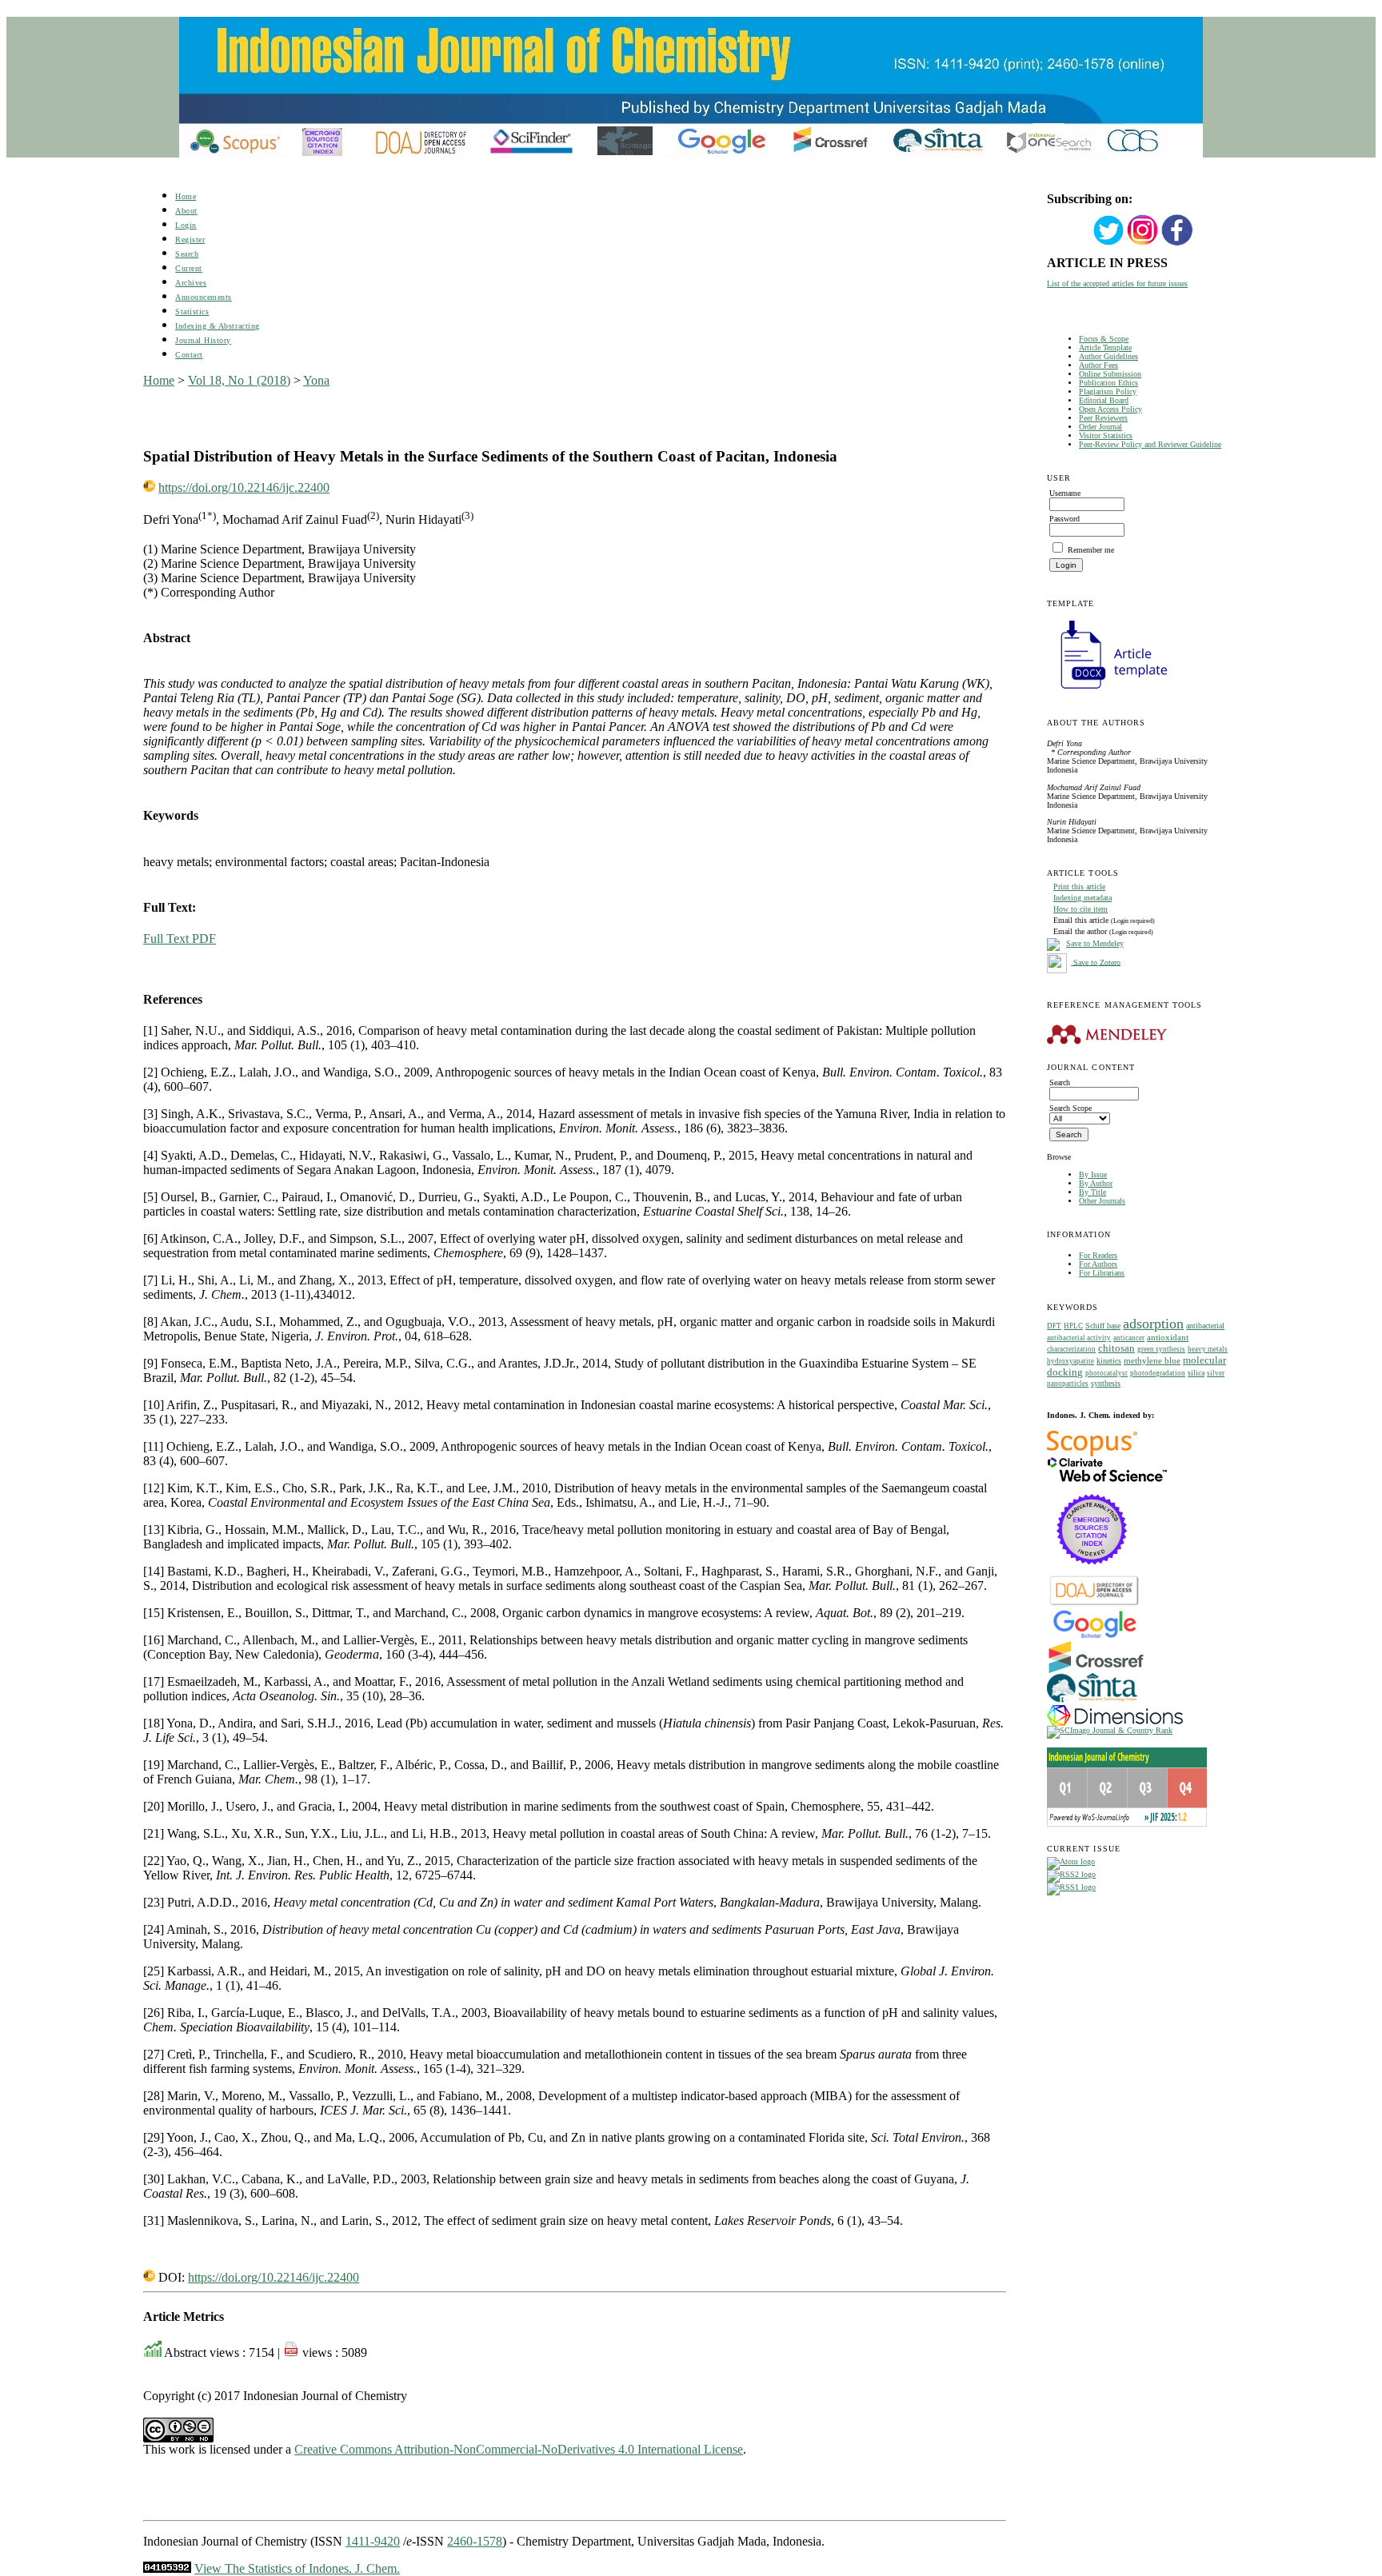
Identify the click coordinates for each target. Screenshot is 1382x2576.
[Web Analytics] (167, 2568)
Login (186, 225)
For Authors (1098, 1264)
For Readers (1098, 1255)
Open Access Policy (1110, 409)
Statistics (192, 312)
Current (189, 268)
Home (186, 196)
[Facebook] (1177, 244)
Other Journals (1102, 1201)
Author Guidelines (1108, 356)
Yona (316, 380)
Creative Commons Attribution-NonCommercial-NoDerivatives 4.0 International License (519, 2449)
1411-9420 (373, 2541)
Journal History (203, 340)
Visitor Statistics (1106, 435)
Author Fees (1098, 365)
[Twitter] (1108, 244)
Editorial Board (1104, 400)
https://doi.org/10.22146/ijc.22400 (244, 487)
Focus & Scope (1104, 339)
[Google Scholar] (1094, 1637)
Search (187, 254)
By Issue (1093, 1174)
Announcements (204, 297)
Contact (189, 355)
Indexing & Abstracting (217, 326)
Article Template (1105, 347)
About (186, 211)
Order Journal (1100, 427)
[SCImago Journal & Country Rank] (1110, 1730)
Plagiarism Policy (1108, 391)
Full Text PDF (180, 939)
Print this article (1079, 887)
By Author (1096, 1183)
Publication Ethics (1108, 383)
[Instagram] (1143, 244)
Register (190, 240)
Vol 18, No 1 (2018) (239, 380)
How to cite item (1080, 909)
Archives (191, 283)
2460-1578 (475, 2541)
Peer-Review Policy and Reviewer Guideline (1150, 444)
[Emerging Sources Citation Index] (1092, 1573)
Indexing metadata (1082, 898)
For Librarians (1102, 1273)
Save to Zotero (1096, 962)
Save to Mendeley (1095, 943)
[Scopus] (1092, 1454)
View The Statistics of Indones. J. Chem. (297, 2568)
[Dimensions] (1115, 1723)
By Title (1092, 1192)
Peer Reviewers (1103, 418)
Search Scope (1070, 1108)
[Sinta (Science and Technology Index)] (1092, 1702)
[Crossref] (1096, 1670)
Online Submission (1110, 374)
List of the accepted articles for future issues (1117, 284)
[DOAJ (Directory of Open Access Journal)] (1094, 1604)
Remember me (1091, 550)
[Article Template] (1107, 691)
